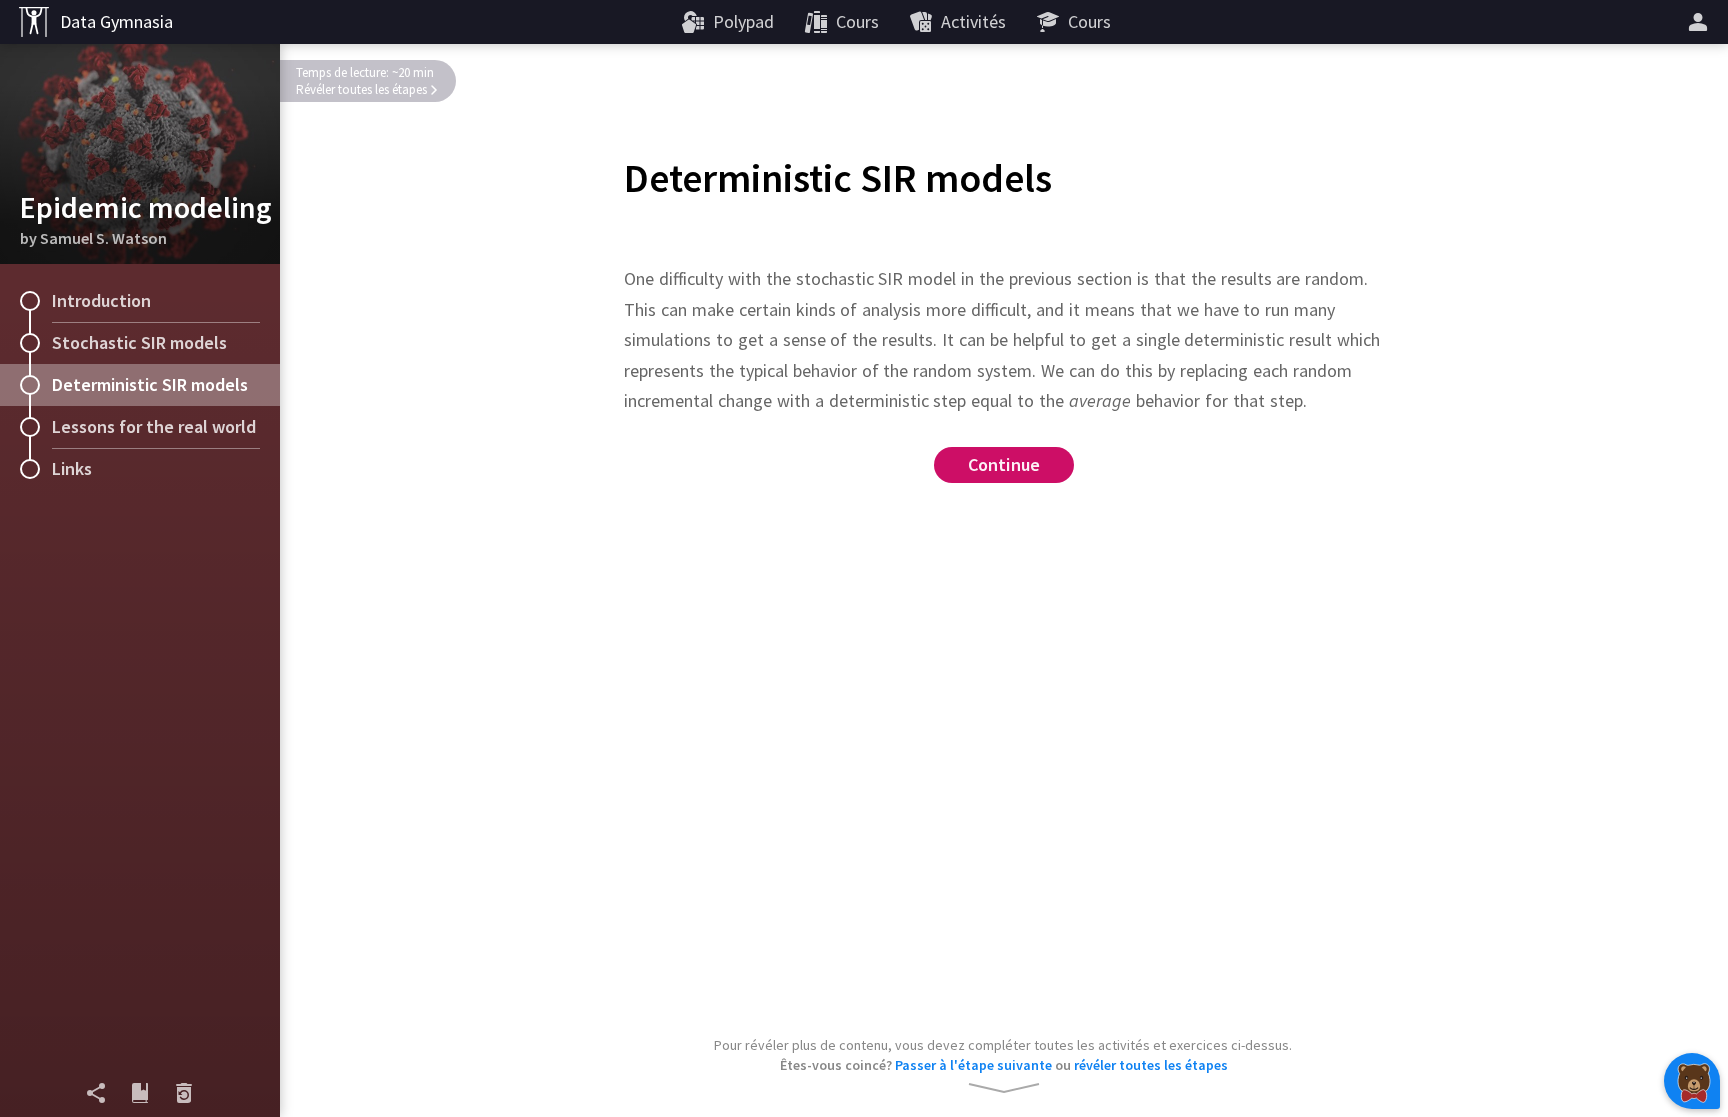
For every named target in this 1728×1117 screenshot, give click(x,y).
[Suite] (1701, 22)
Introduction (101, 300)
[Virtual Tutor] (1692, 1081)
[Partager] (96, 1093)
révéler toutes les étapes (1151, 1065)
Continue (1004, 464)
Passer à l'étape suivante (973, 1065)
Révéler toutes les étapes (361, 89)
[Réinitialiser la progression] (184, 1093)
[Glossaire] (140, 1093)
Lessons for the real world (154, 426)
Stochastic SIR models (139, 342)
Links (72, 468)
